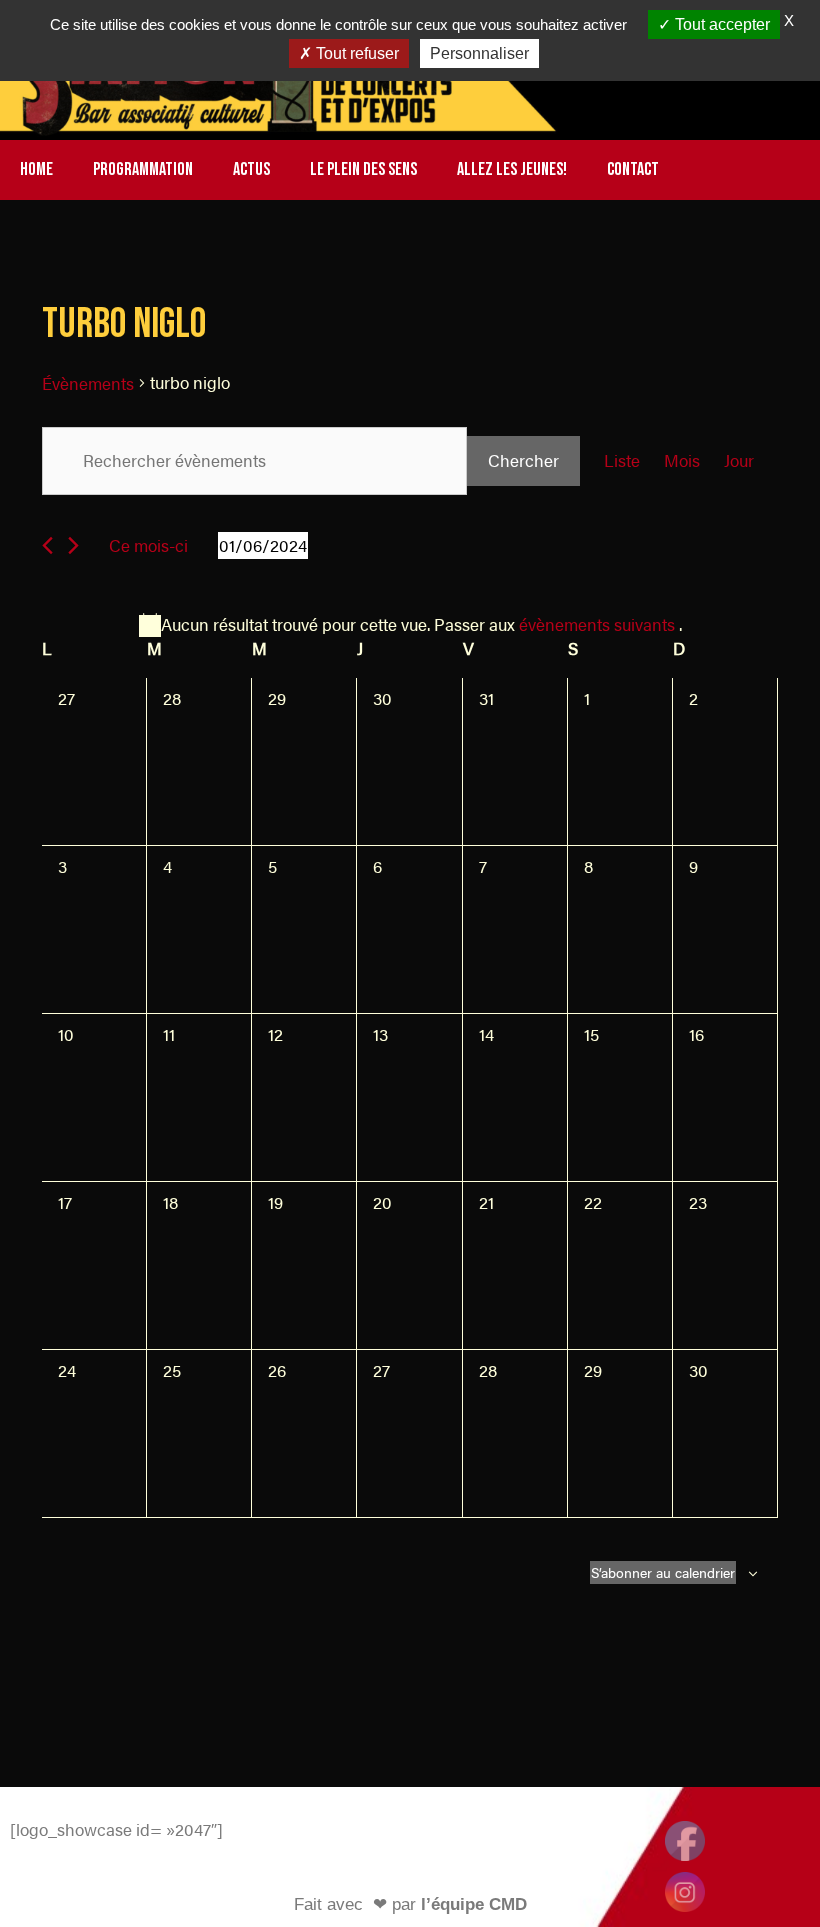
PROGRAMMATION (143, 169)
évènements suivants (599, 624)
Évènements (88, 383)
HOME (36, 169)
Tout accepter (720, 24)
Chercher (523, 460)
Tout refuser (355, 53)
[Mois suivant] (73, 545)
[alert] (410, 625)
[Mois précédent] (47, 545)
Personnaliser (479, 53)
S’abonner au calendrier (663, 1572)
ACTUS (251, 169)
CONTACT (633, 169)
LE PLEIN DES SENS (363, 169)
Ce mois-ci (148, 545)
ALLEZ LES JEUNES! (512, 169)
